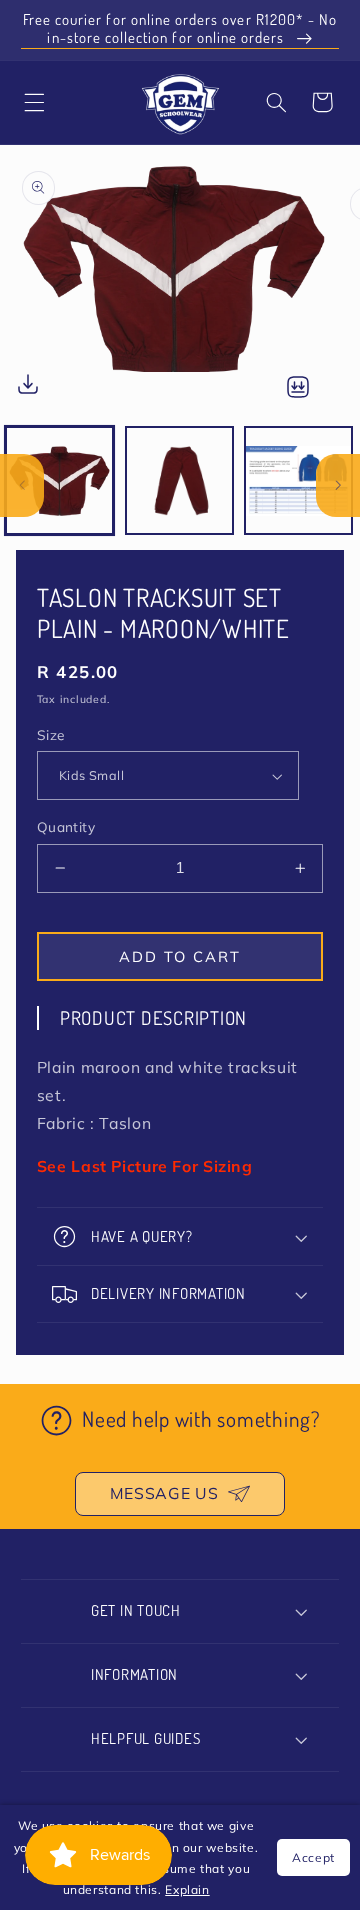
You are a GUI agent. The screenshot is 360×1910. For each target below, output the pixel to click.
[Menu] (34, 102)
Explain (187, 1889)
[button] (276, 102)
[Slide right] (338, 485)
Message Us (164, 1493)
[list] (180, 285)
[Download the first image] (28, 388)
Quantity (66, 826)
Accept (313, 1857)
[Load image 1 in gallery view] (59, 480)
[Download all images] (298, 388)
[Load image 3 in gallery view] (298, 480)
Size (51, 734)
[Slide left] (22, 485)
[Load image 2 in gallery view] (179, 480)
